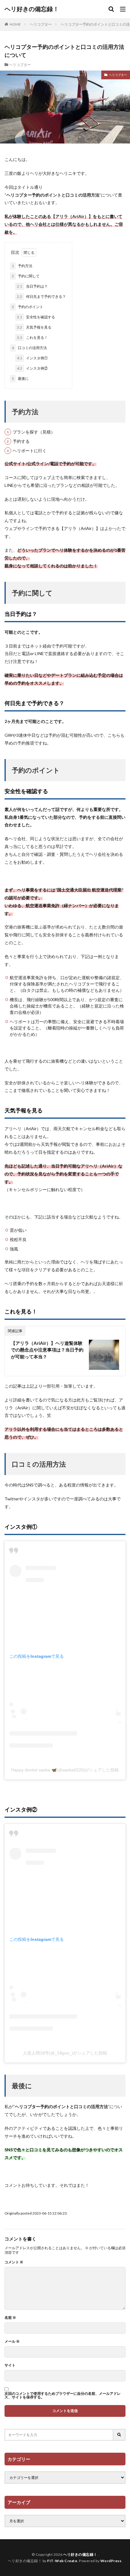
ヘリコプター (41, 24)
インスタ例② (32, 368)
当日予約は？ (32, 286)
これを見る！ (32, 337)
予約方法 (22, 266)
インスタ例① (32, 358)
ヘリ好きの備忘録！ (32, 9)
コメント (14, 2262)
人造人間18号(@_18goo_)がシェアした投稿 (65, 2053)
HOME (15, 24)
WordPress (111, 2561)
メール (12, 2341)
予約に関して (26, 276)
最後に (20, 378)
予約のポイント (28, 307)
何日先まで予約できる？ (41, 296)
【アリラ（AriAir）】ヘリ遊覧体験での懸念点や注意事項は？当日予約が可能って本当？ (47, 1350)
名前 (10, 2318)
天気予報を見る (34, 327)
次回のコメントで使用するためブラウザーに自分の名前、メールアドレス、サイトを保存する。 (63, 2395)
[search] (119, 2435)
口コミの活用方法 (29, 348)
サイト (10, 2365)
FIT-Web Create (62, 2561)
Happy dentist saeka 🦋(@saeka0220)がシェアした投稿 (65, 1770)
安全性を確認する (36, 317)
